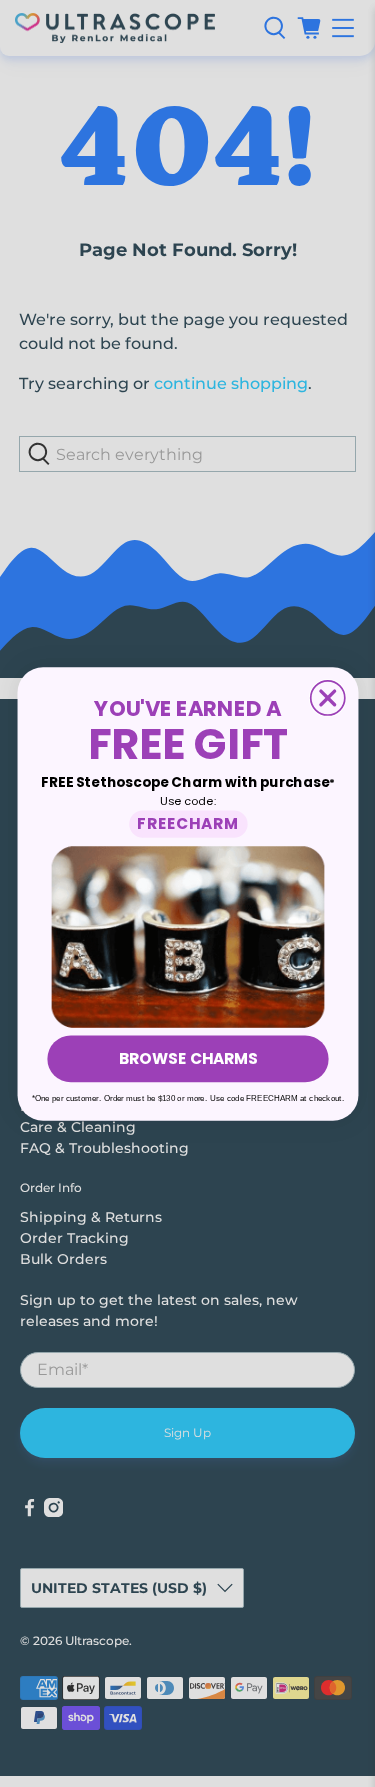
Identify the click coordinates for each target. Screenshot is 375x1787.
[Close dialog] (327, 697)
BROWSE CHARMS (187, 1057)
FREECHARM (187, 822)
